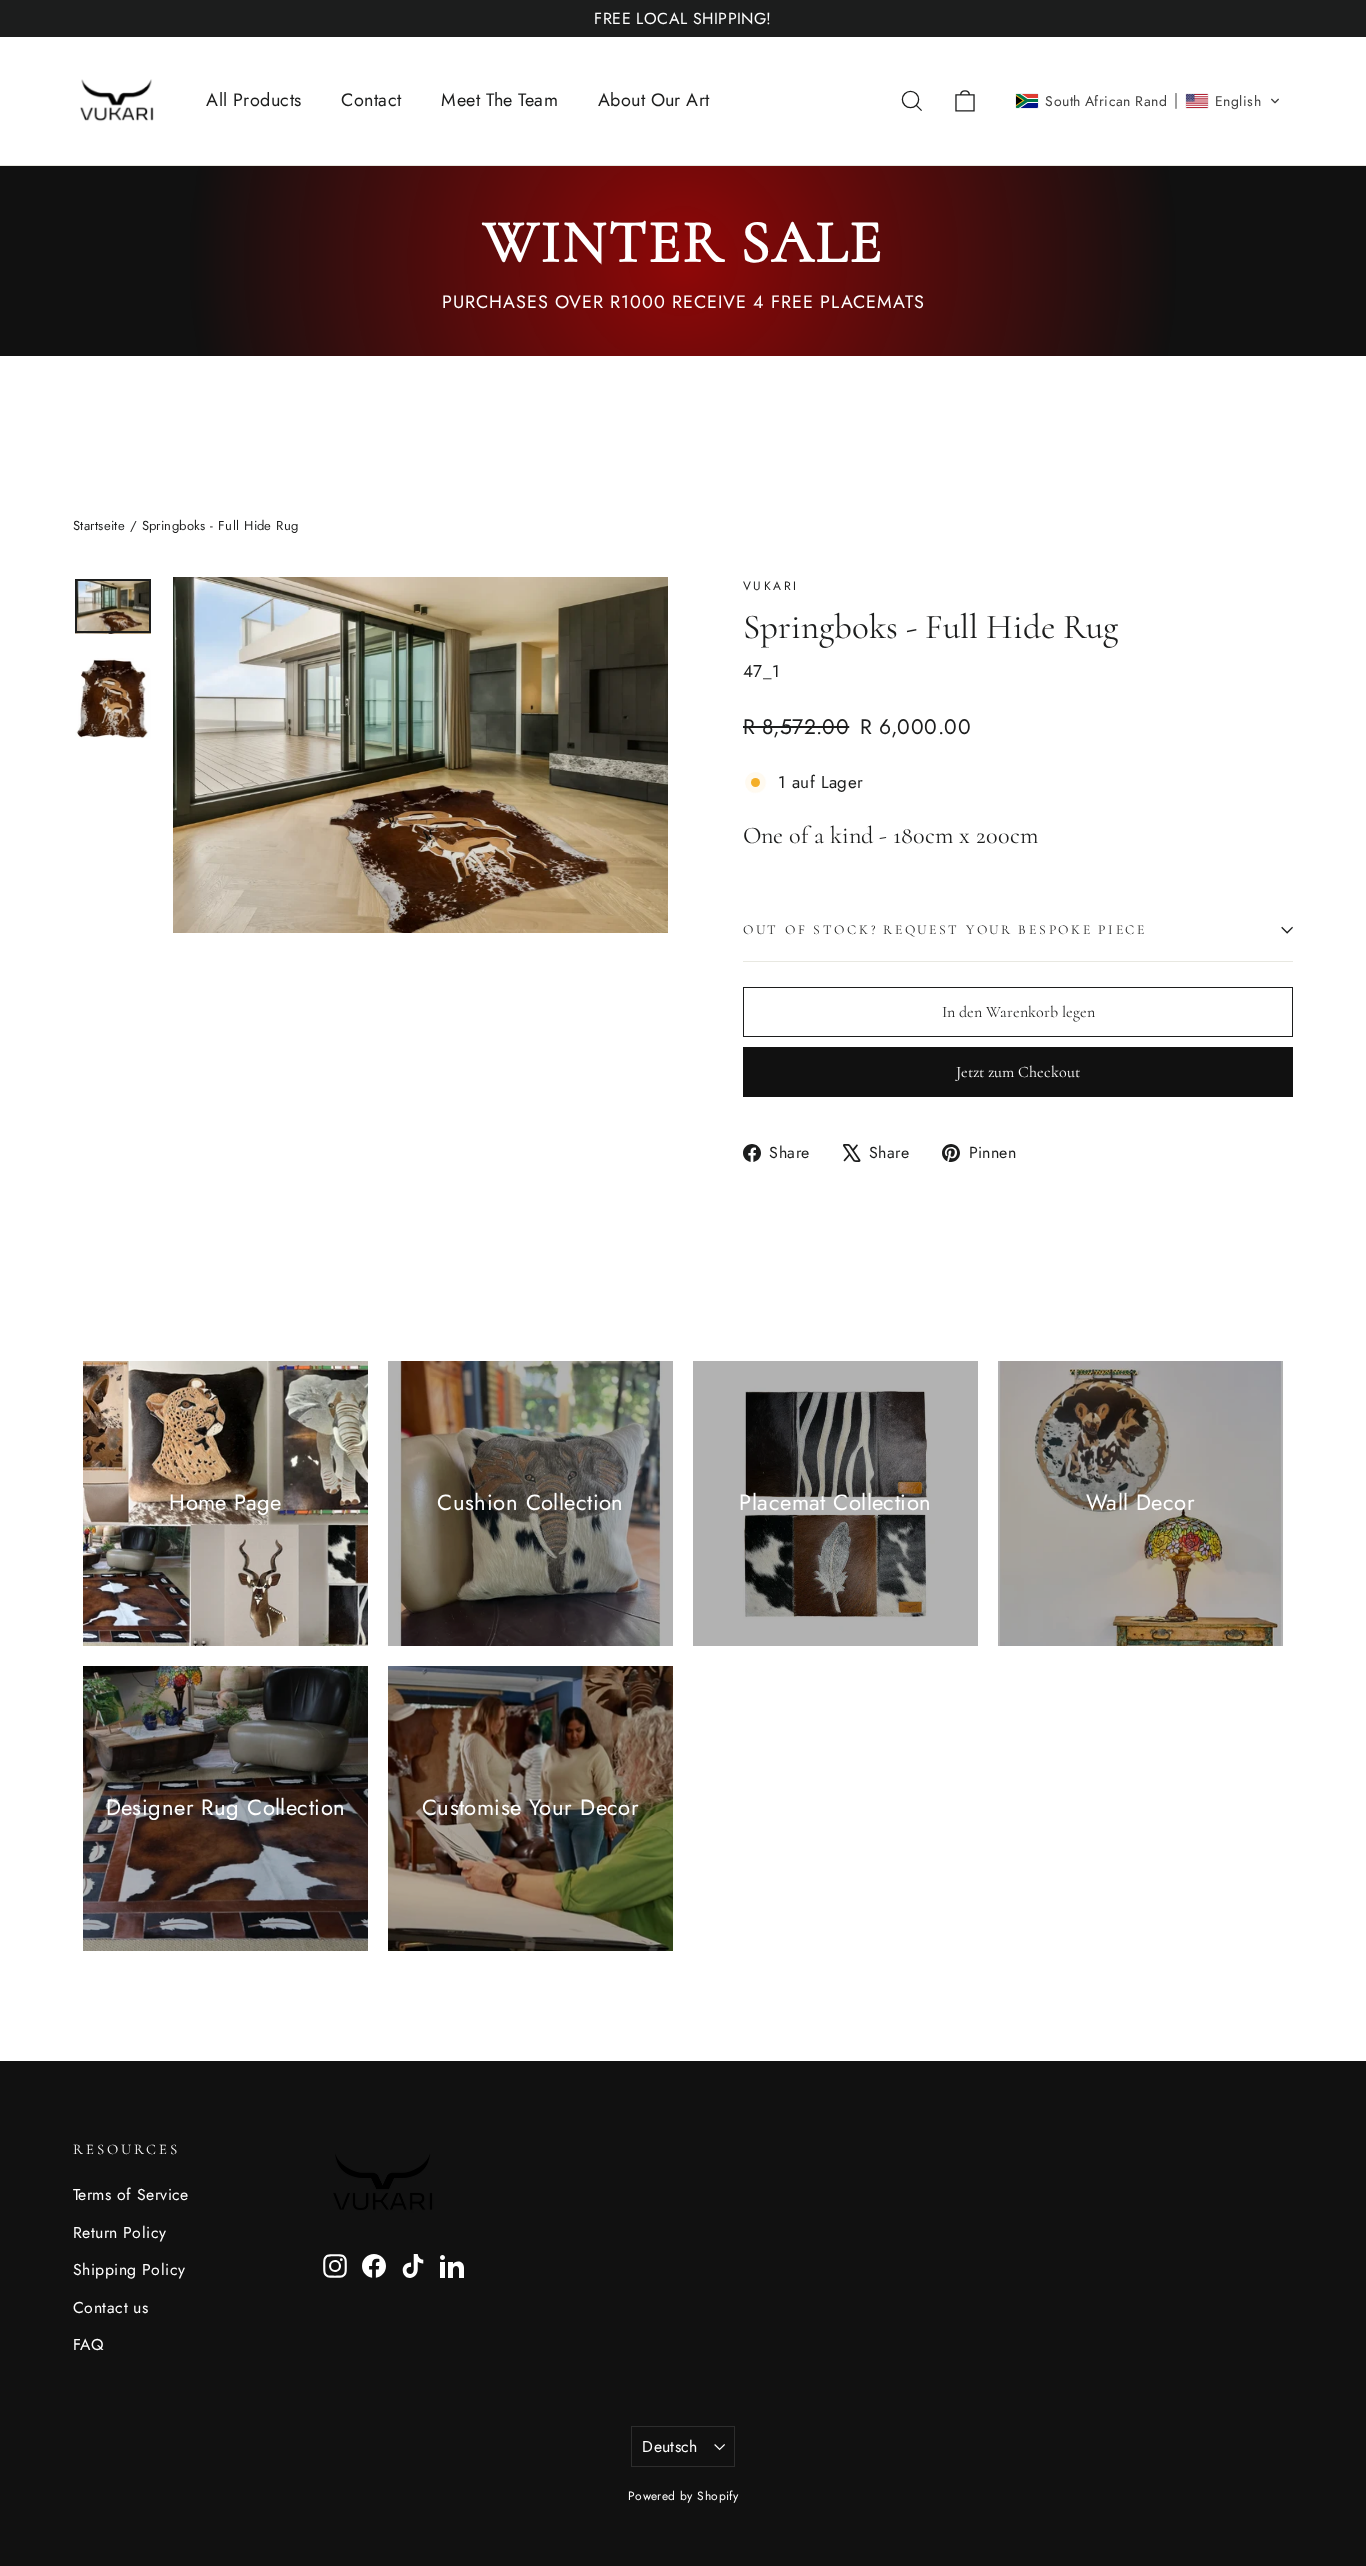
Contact (371, 100)
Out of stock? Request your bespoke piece (945, 929)
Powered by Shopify (683, 2496)
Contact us (110, 2307)
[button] (1148, 101)
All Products (253, 100)
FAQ (88, 2344)
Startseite (99, 525)
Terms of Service (131, 2194)
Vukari (770, 586)
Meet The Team (499, 100)
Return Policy (120, 2232)
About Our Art (654, 100)
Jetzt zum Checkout (1018, 1072)
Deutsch (670, 2446)
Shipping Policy (129, 2269)
